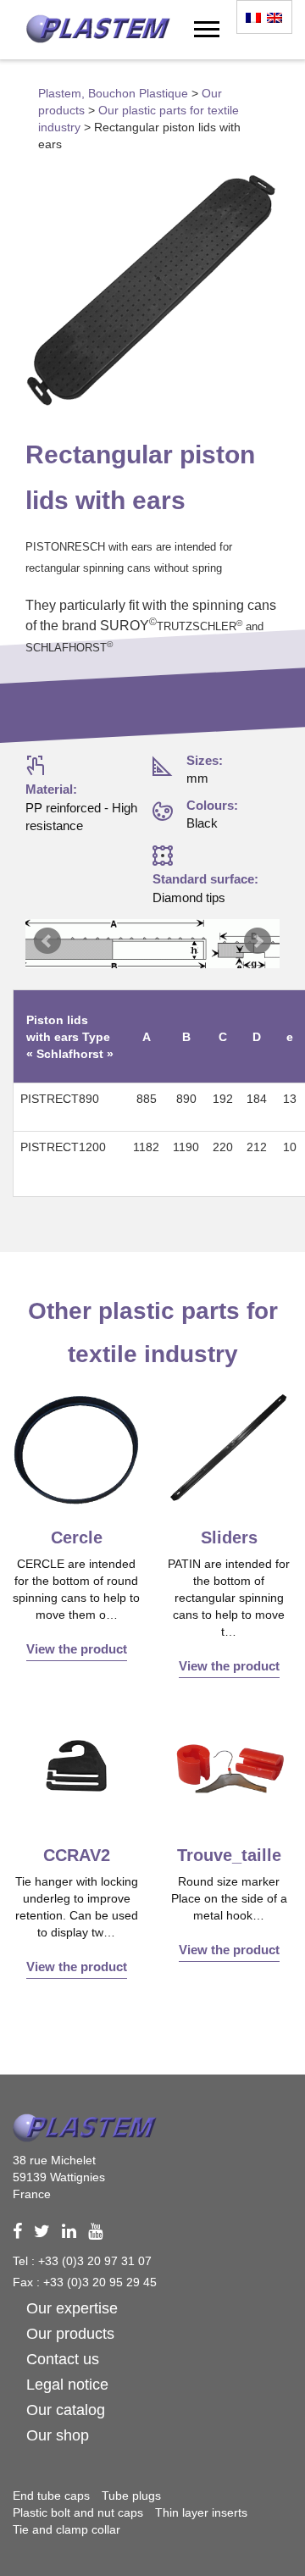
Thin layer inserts (201, 2512)
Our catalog (66, 2410)
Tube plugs (131, 2496)
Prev (47, 941)
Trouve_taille (229, 1855)
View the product (77, 1649)
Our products (70, 2334)
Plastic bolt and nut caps (78, 2512)
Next (258, 941)
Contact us (63, 2359)
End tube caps (51, 2496)
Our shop (58, 2435)
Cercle (77, 1537)
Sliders (229, 1537)
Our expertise (72, 2308)
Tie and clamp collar (67, 2529)
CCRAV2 (77, 1855)
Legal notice (67, 2385)
